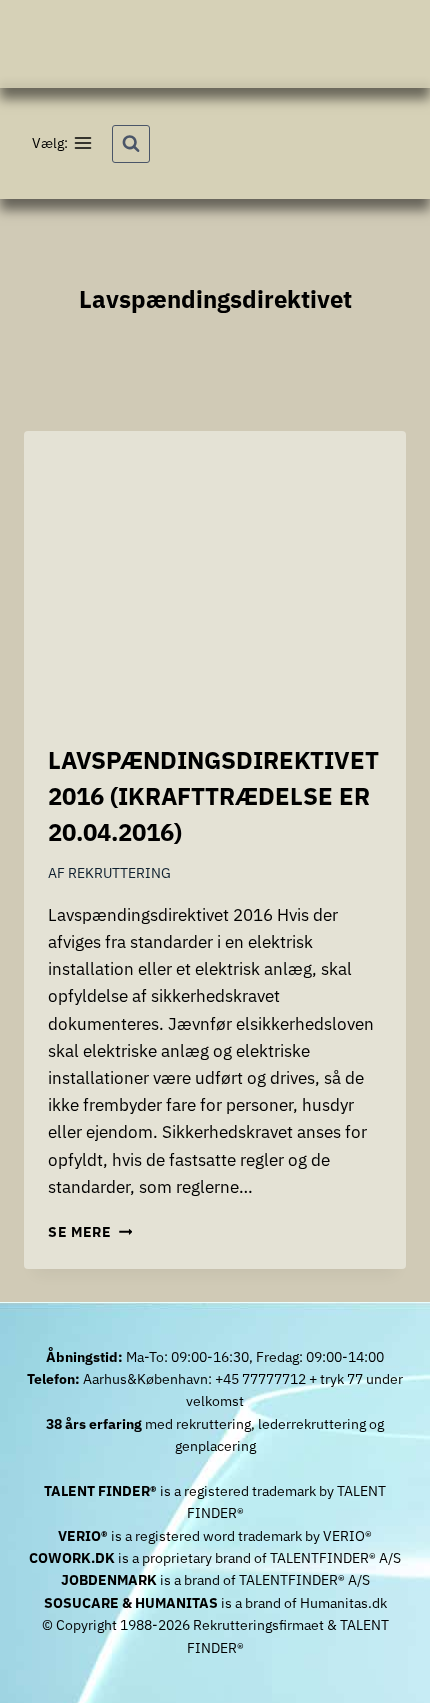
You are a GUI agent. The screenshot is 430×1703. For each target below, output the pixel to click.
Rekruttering (119, 873)
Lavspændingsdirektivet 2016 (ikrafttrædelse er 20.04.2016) (213, 796)
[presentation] (215, 574)
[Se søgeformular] (131, 144)
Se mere (90, 1232)
